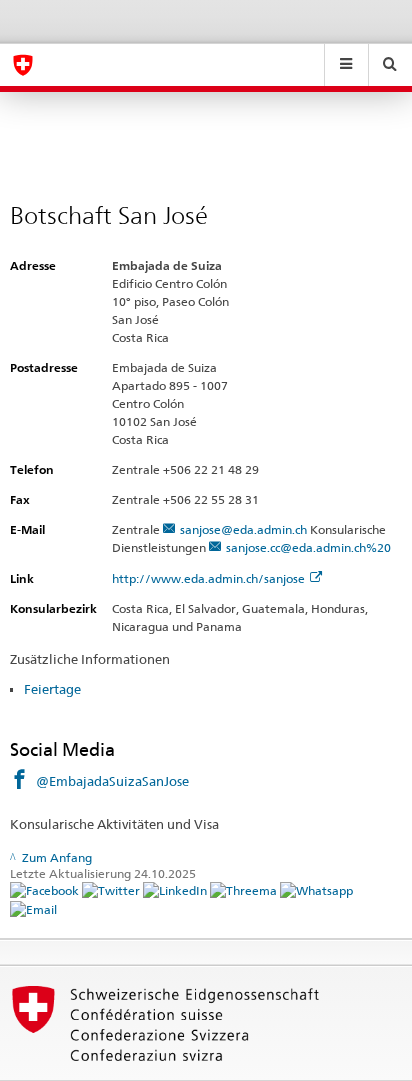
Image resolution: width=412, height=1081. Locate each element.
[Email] (33, 908)
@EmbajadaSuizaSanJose (112, 781)
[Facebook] (46, 889)
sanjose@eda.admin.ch (243, 529)
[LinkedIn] (176, 889)
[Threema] (245, 889)
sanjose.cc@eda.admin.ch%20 (308, 547)
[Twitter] (112, 889)
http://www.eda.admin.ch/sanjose (208, 578)
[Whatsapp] (316, 889)
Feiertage (52, 689)
